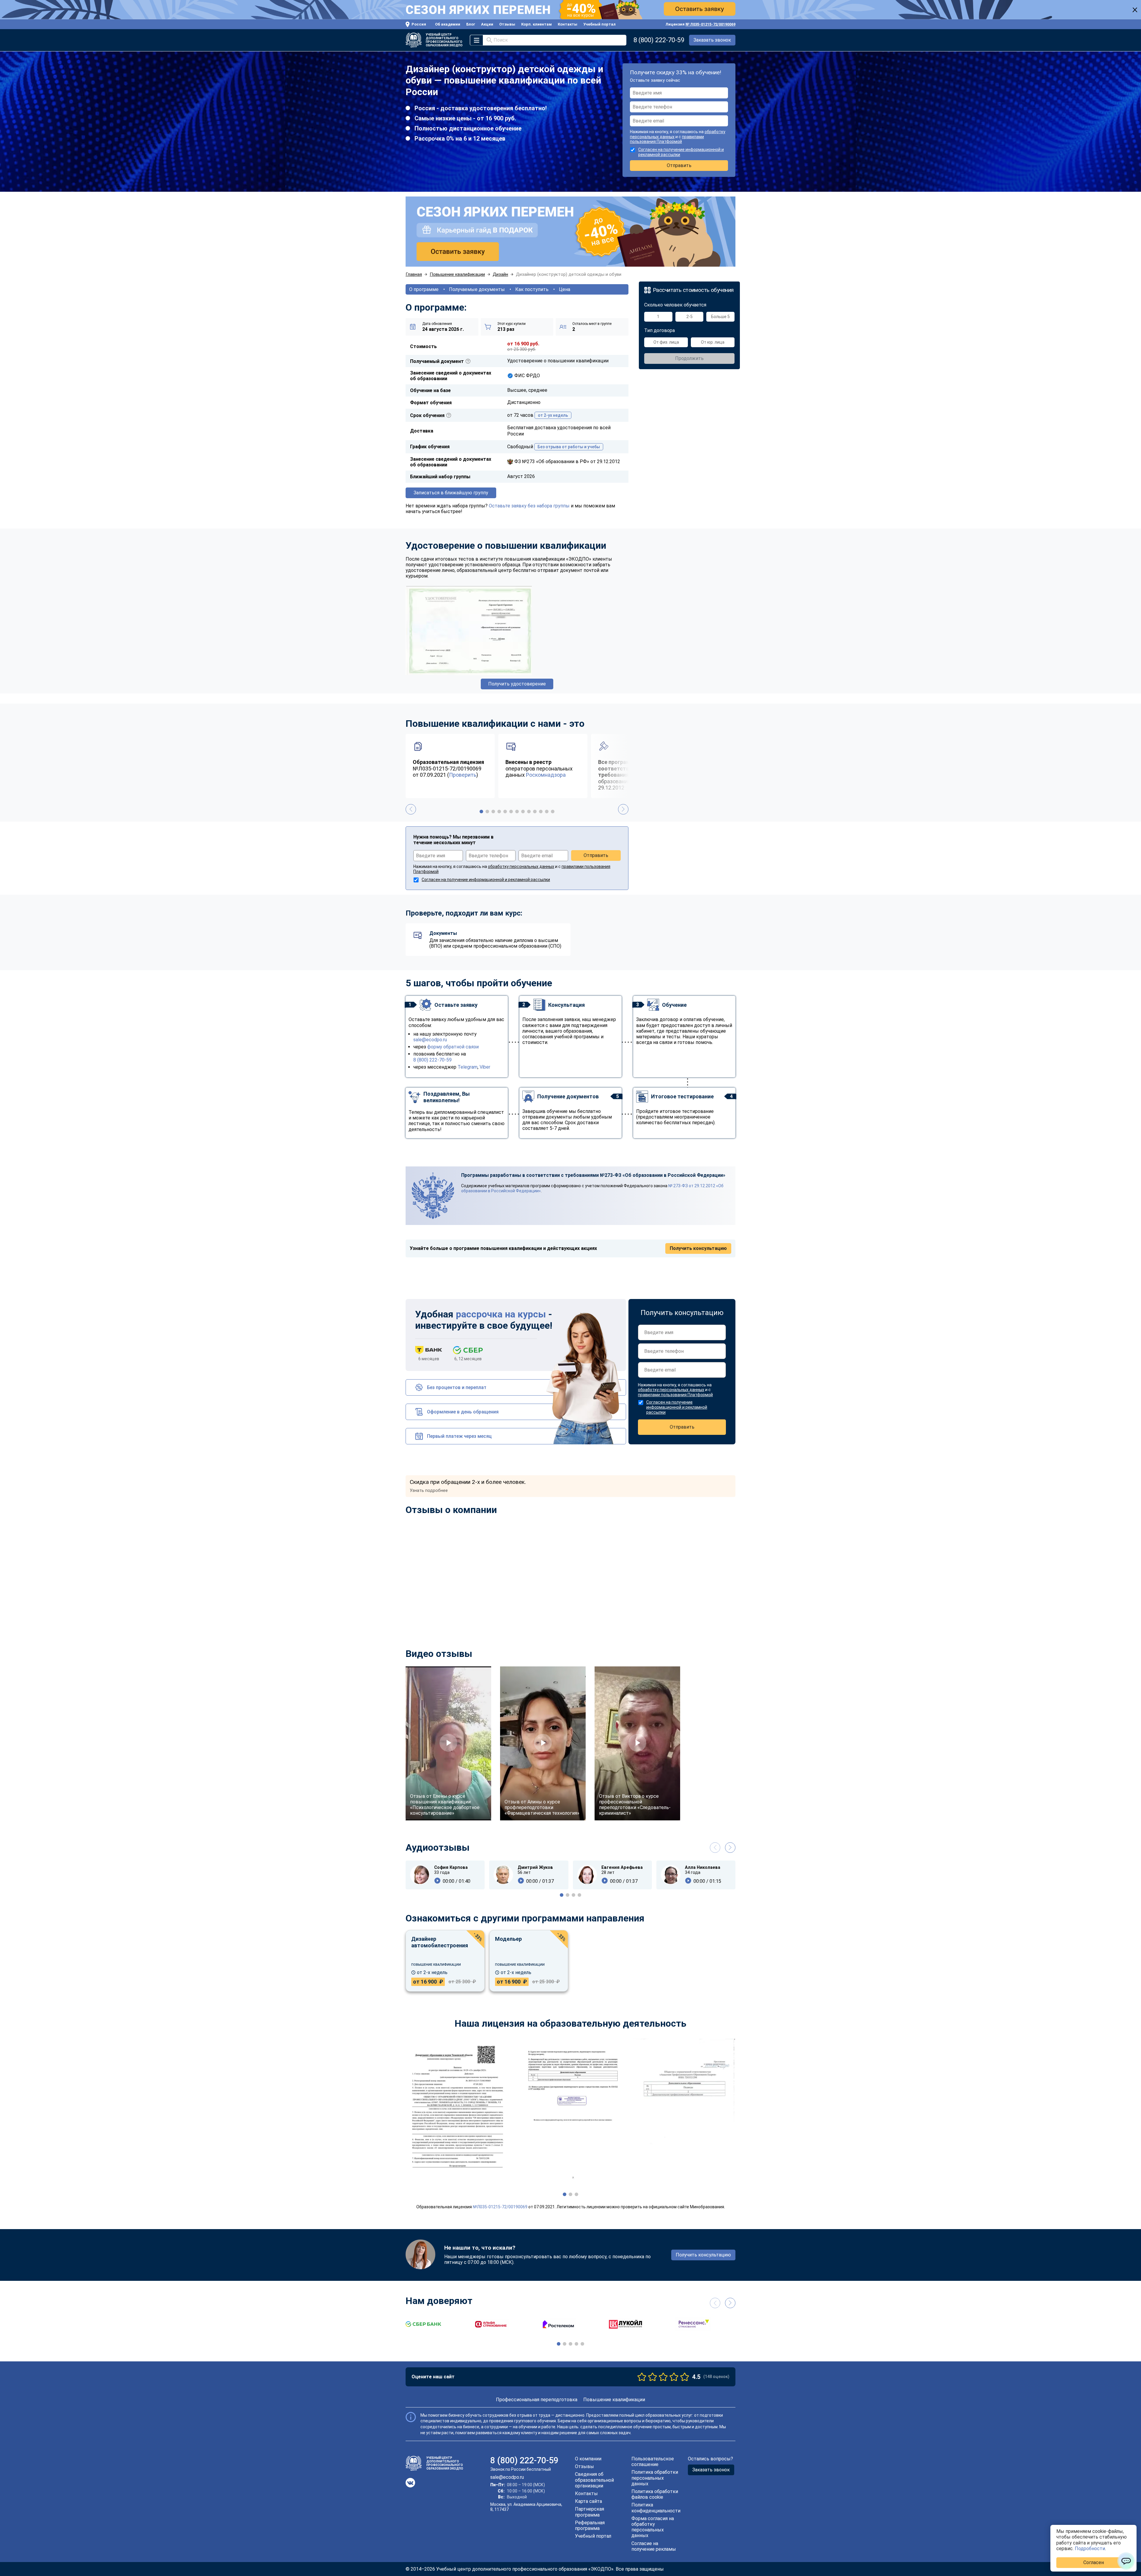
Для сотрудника (541, 1285)
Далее (584, 1326)
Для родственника (544, 1296)
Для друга (534, 1307)
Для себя (533, 1275)
